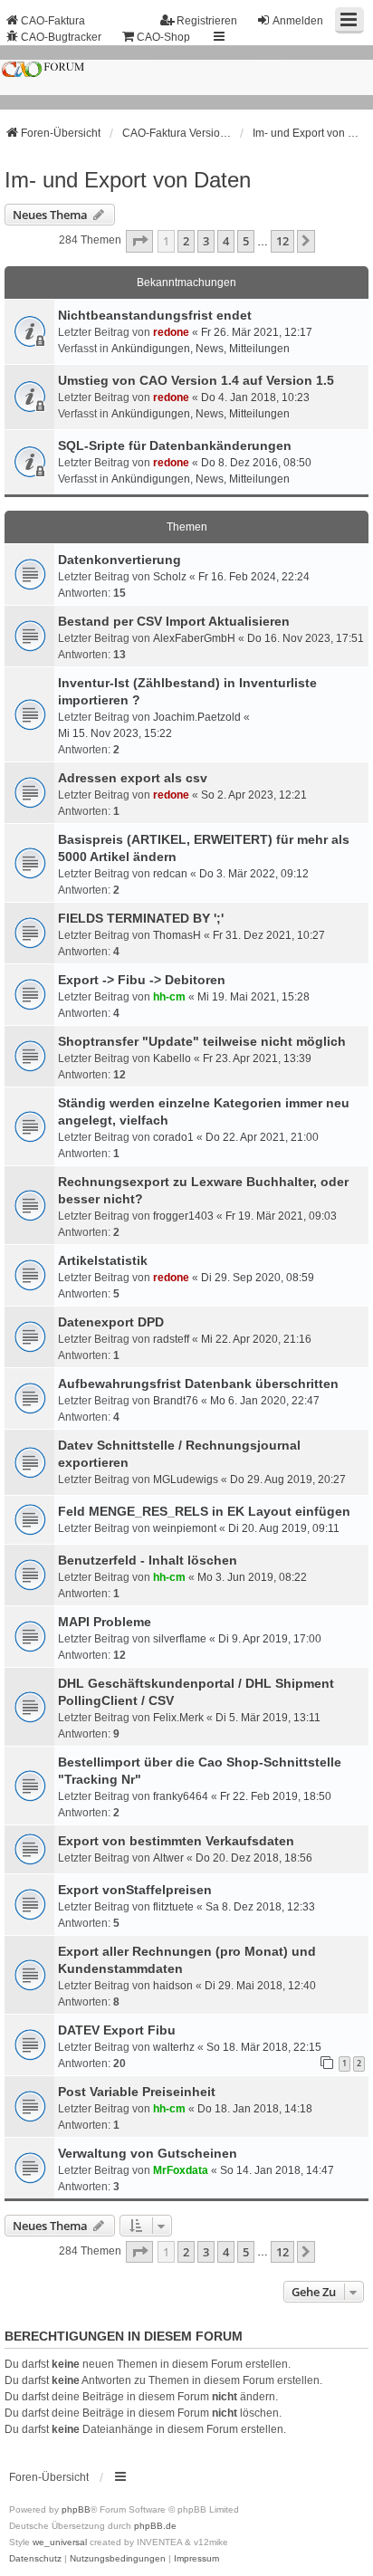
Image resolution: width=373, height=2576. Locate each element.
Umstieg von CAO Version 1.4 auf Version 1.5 (196, 380)
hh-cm (169, 997)
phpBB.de (155, 2526)
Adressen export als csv (133, 778)
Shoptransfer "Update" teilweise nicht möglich (202, 1041)
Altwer (168, 1858)
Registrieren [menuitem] (207, 21)
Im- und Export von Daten (128, 180)
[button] (139, 241)
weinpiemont (185, 1528)
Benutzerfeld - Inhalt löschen (148, 1560)
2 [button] (186, 241)
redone (171, 332)
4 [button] (226, 241)
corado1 (173, 1137)
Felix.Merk (178, 1718)
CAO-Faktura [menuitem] (53, 21)
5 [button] (246, 241)
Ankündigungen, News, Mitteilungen (201, 349)
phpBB (76, 2509)
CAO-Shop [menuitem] (163, 37)
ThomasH (177, 935)
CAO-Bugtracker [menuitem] (61, 37)
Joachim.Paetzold (197, 717)
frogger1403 (183, 1216)
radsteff (171, 1339)
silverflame (180, 1639)
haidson (173, 1986)
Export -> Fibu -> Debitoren (142, 980)
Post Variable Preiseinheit (137, 2092)
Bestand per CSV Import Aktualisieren (174, 621)
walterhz (174, 2047)
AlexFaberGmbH (194, 638)
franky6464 (181, 1796)
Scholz (170, 577)
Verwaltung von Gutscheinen (148, 2153)
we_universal (60, 2542)
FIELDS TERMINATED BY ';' (141, 918)
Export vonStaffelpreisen (135, 1890)
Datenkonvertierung (120, 560)
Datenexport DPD (111, 1322)
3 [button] (206, 241)
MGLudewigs (186, 1480)
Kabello (172, 1058)
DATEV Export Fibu (117, 2030)
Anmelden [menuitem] (298, 21)
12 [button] (282, 241)
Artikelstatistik (103, 1260)
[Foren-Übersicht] (186, 77)
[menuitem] (35, 2559)
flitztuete (173, 1907)
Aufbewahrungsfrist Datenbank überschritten (198, 1384)
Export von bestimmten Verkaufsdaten (176, 1841)
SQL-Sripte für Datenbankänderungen (175, 445)
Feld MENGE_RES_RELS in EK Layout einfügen (204, 1511)
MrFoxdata (181, 2170)
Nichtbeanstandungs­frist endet (155, 315)
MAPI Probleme (105, 1622)
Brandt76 (176, 1401)
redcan (170, 874)
